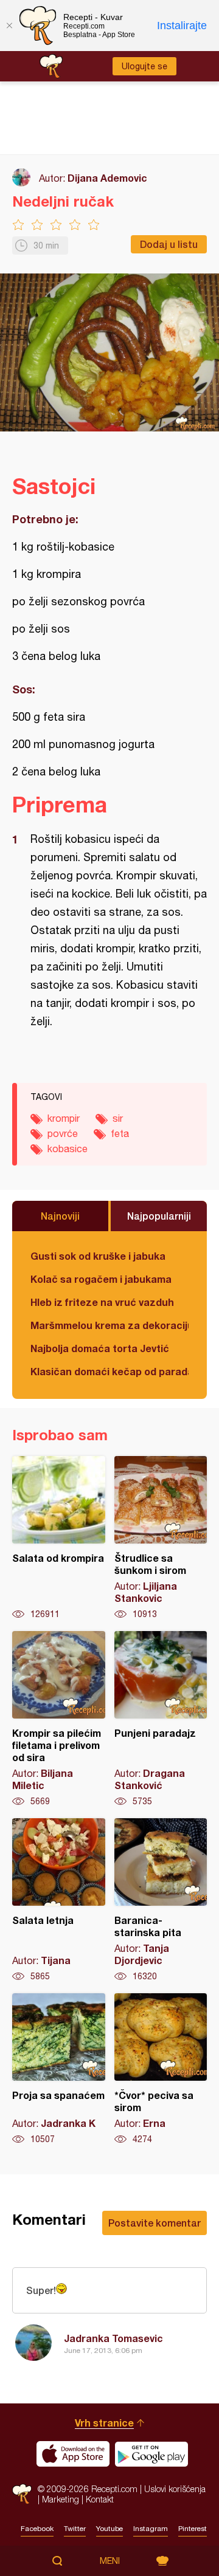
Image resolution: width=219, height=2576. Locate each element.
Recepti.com (22, 2494)
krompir (64, 1118)
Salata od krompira (59, 1538)
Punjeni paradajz (161, 1719)
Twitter (75, 2529)
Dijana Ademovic (107, 178)
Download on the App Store (73, 2454)
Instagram (151, 2529)
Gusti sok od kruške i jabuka (98, 1256)
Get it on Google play (151, 2454)
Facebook (37, 2529)
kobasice (68, 1149)
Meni (110, 2561)
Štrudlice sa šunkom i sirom (161, 1538)
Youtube (109, 2529)
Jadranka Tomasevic (113, 2338)
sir (118, 1118)
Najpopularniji (159, 1216)
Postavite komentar (155, 2223)
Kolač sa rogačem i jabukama (101, 1279)
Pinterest (193, 2529)
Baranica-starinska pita (161, 1900)
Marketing (61, 2499)
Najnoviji (60, 1216)
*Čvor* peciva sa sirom (161, 2069)
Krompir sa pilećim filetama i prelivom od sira (59, 1719)
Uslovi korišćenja (175, 2489)
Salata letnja (59, 1900)
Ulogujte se (144, 66)
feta (120, 1133)
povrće (63, 1133)
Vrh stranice (104, 2423)
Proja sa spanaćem (59, 2069)
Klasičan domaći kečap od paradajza (109, 1371)
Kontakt (100, 2499)
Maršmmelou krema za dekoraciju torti (109, 1325)
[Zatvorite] (9, 26)
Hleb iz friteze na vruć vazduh (102, 1302)
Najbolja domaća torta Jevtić (100, 1348)
